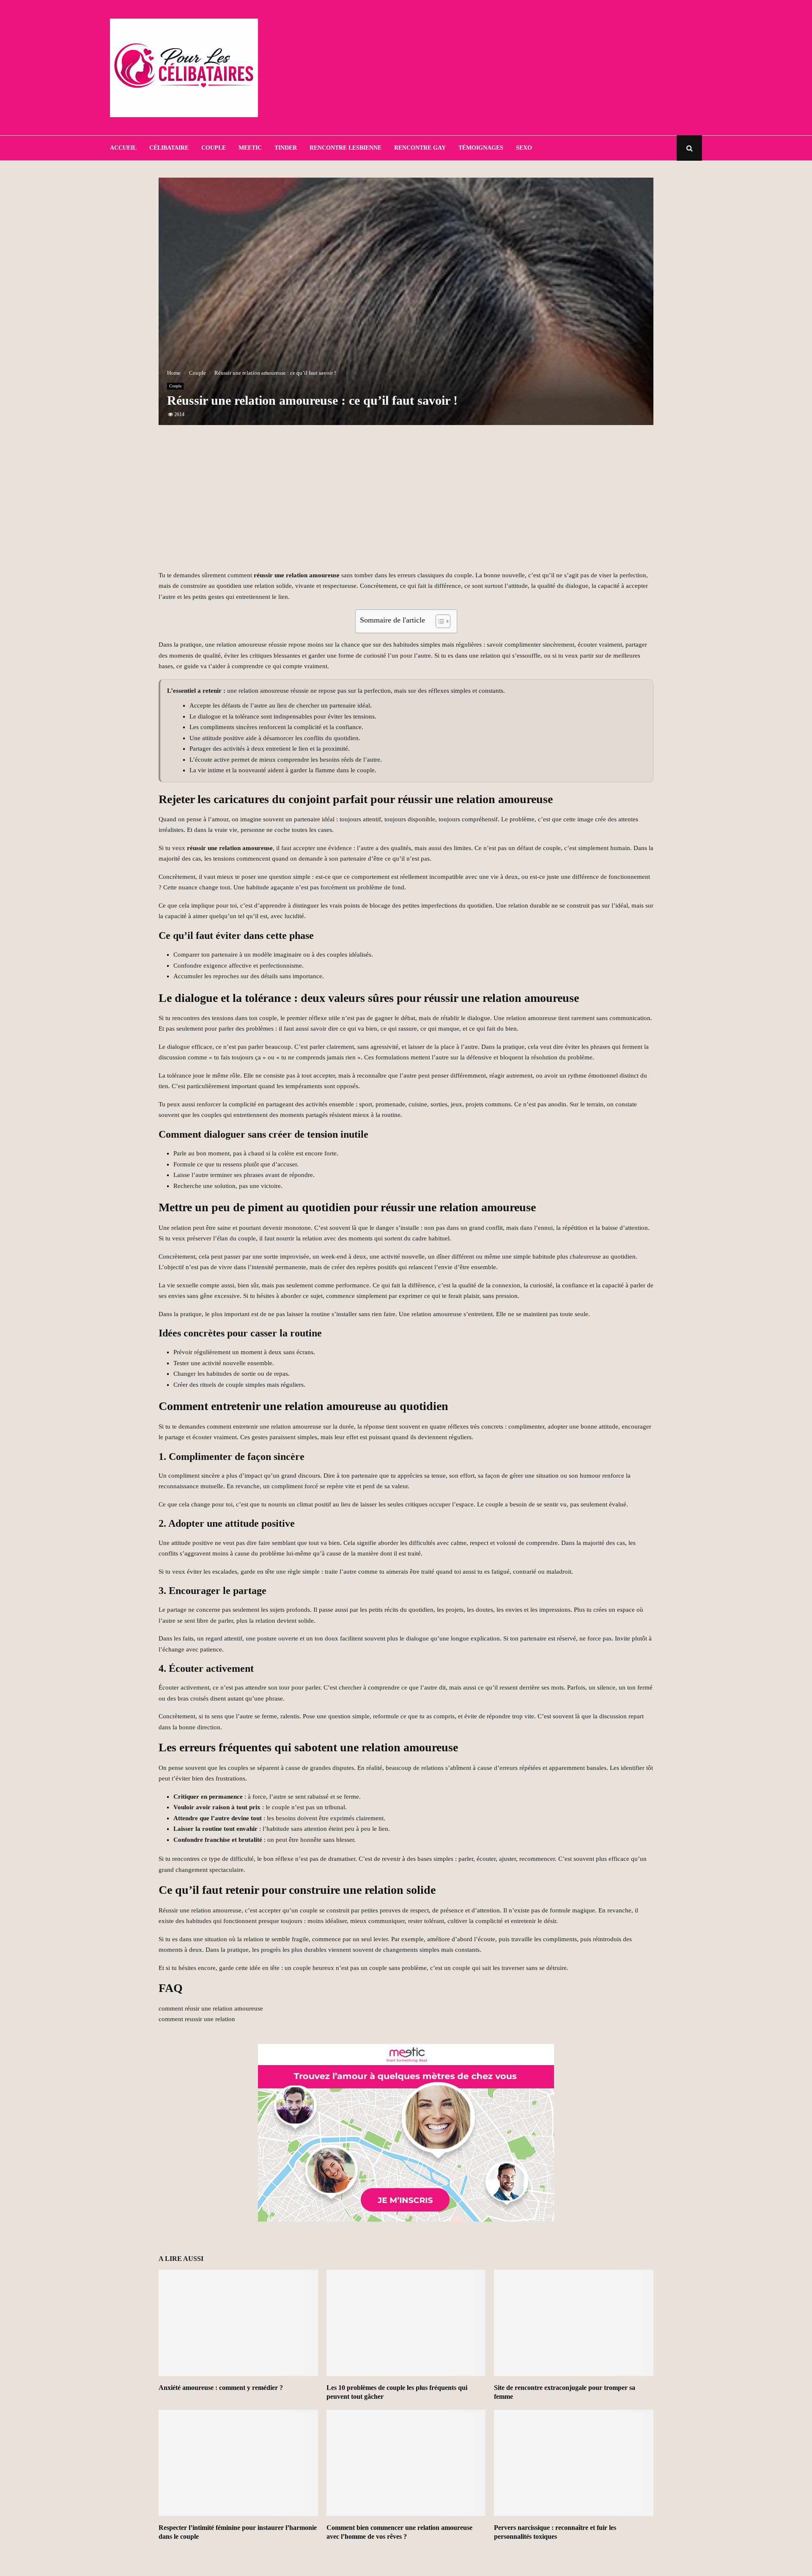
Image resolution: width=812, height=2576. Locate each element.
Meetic (250, 148)
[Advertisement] (548, 68)
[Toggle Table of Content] (439, 621)
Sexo (524, 148)
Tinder (286, 148)
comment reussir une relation (197, 2019)
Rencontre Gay (420, 148)
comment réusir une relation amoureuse (211, 2008)
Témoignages (481, 148)
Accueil (123, 148)
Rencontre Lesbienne (346, 148)
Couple (214, 148)
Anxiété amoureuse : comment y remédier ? (221, 2388)
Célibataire (169, 148)
